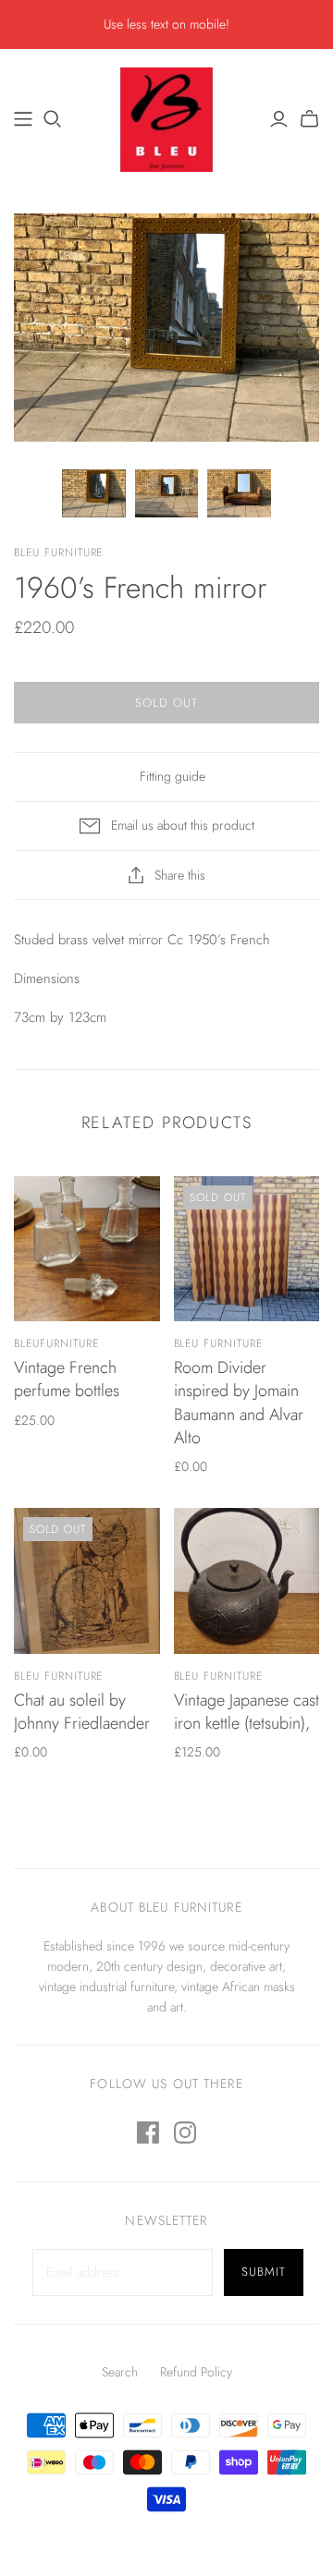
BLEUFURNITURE (56, 1343)
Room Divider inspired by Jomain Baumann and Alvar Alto (239, 1403)
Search (120, 2372)
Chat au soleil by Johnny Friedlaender (82, 1712)
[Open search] (53, 119)
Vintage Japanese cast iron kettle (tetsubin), (247, 1712)
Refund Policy (196, 2372)
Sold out (166, 703)
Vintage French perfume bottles (67, 1379)
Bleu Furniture (218, 1343)
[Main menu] (23, 119)
